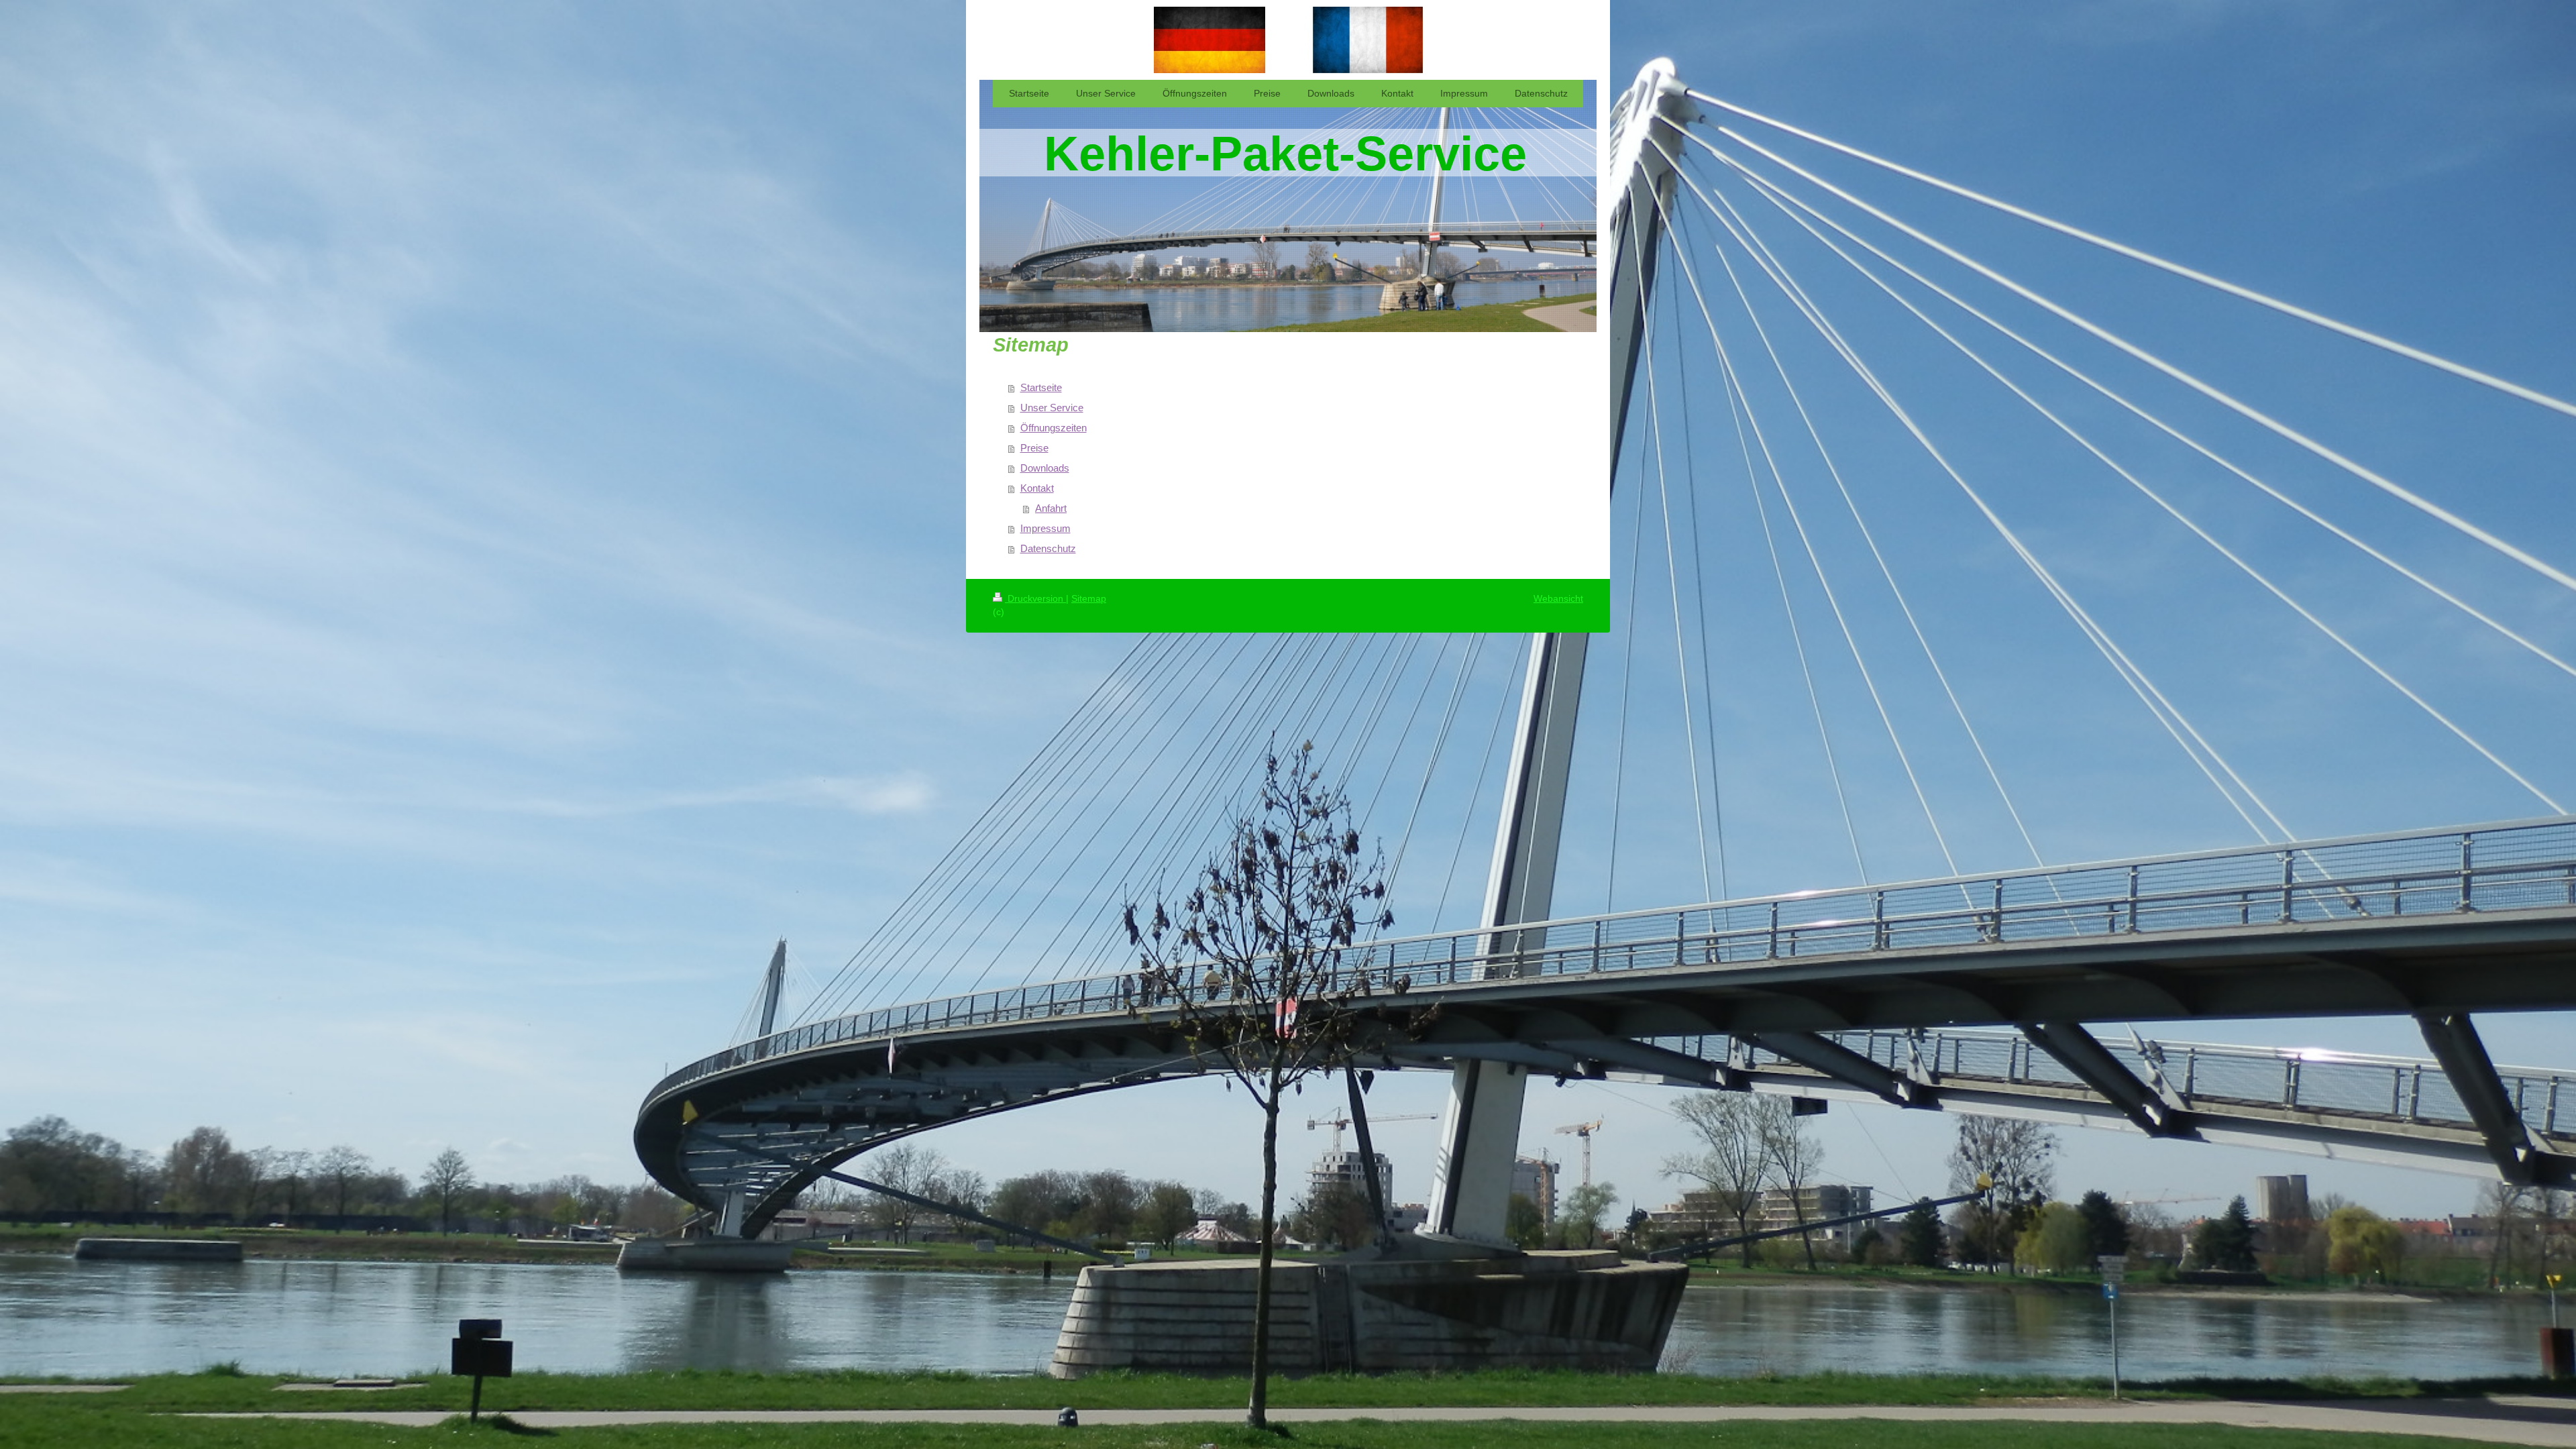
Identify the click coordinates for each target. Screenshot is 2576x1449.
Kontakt (1037, 488)
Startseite (1041, 387)
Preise (1034, 448)
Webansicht (1558, 598)
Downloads (1045, 468)
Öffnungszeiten (1054, 428)
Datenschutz (1048, 548)
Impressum (1045, 528)
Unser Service (1052, 408)
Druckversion (1035, 598)
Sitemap (1089, 598)
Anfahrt (1051, 508)
